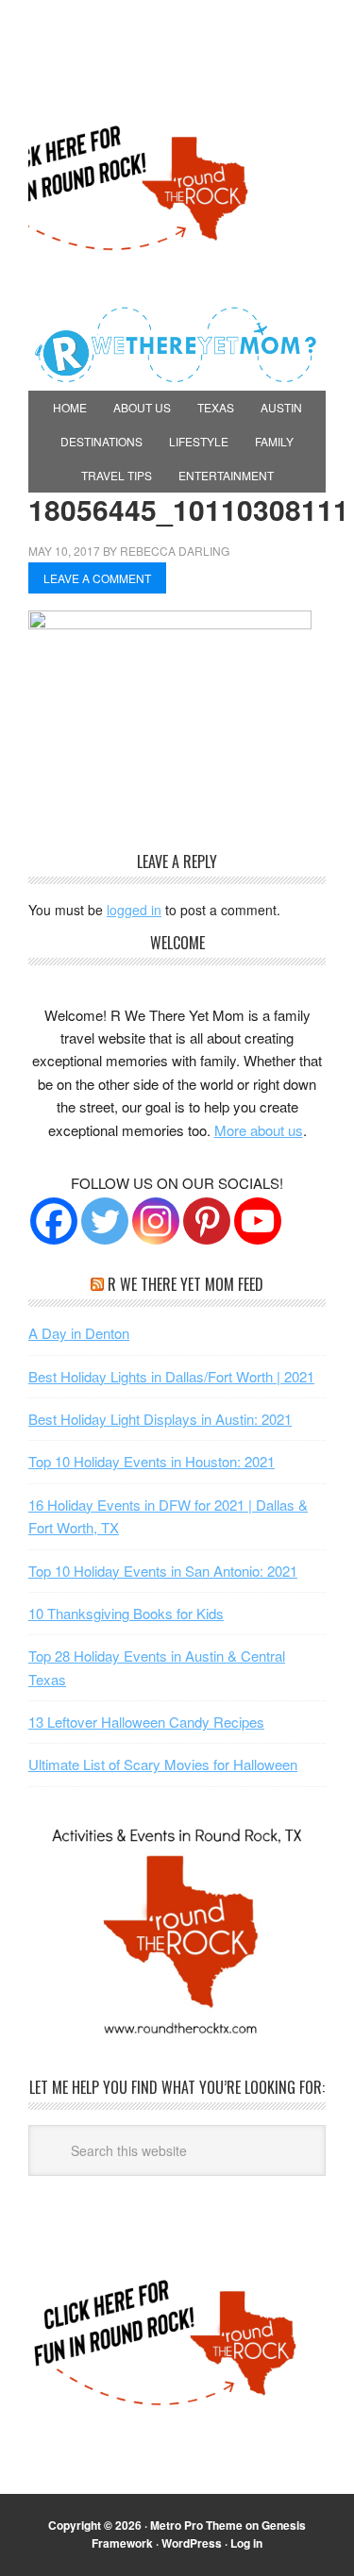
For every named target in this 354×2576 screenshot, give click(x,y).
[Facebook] (54, 1221)
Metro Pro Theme (196, 2525)
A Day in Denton (79, 1333)
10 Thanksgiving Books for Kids (126, 1613)
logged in (134, 910)
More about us (259, 1130)
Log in (246, 2543)
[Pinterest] (207, 1221)
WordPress (192, 2543)
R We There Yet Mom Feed (185, 1284)
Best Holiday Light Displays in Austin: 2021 (160, 1419)
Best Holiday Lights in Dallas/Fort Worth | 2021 (171, 1376)
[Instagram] (156, 1221)
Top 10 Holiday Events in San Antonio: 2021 (163, 1571)
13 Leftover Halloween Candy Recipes (146, 1722)
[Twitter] (105, 1221)
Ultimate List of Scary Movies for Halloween (163, 1764)
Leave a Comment (97, 578)
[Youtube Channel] (258, 1221)
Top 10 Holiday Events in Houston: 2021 (152, 1461)
